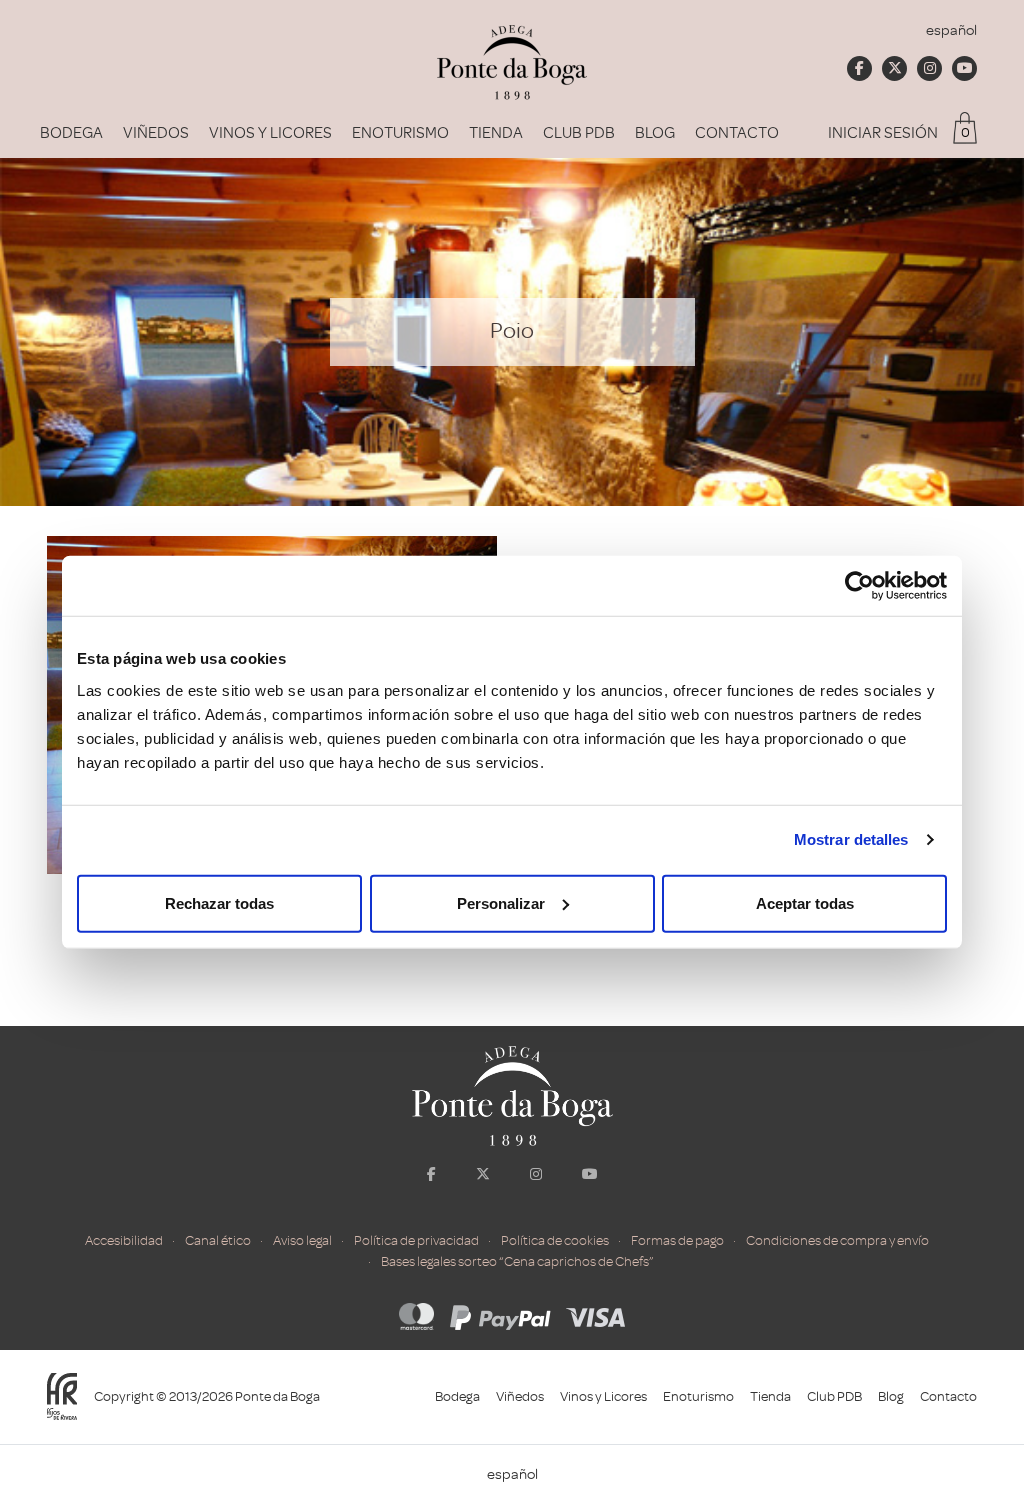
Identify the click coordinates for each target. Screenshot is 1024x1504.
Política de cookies (555, 1240)
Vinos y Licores (270, 133)
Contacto (737, 133)
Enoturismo (400, 133)
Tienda (496, 133)
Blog (655, 133)
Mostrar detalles (851, 839)
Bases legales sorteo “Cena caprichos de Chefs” (517, 1261)
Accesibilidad (124, 1240)
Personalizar (501, 902)
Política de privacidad (416, 1240)
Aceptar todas (805, 902)
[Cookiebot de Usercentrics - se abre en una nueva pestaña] (859, 586)
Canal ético (218, 1240)
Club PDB (579, 133)
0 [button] (965, 132)
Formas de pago (677, 1240)
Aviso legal (302, 1240)
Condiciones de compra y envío (837, 1240)
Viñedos (156, 133)
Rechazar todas (219, 902)
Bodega (71, 133)
